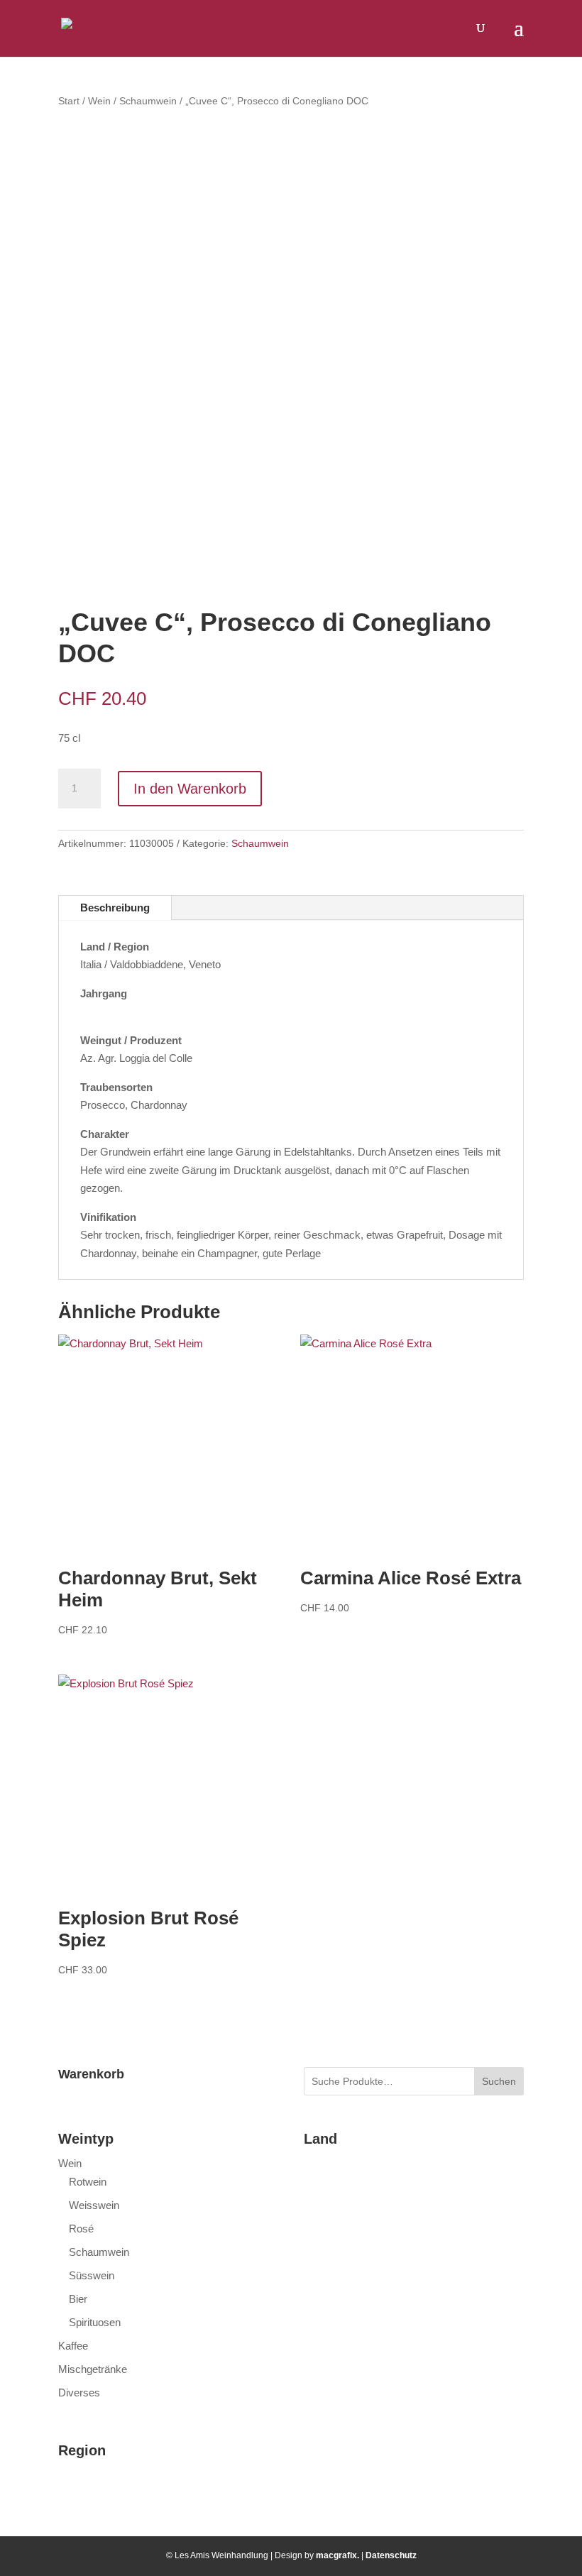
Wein (99, 101)
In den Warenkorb (190, 789)
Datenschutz (391, 2555)
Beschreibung (115, 908)
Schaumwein (148, 101)
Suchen (499, 2081)
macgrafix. (337, 2555)
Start (69, 101)
